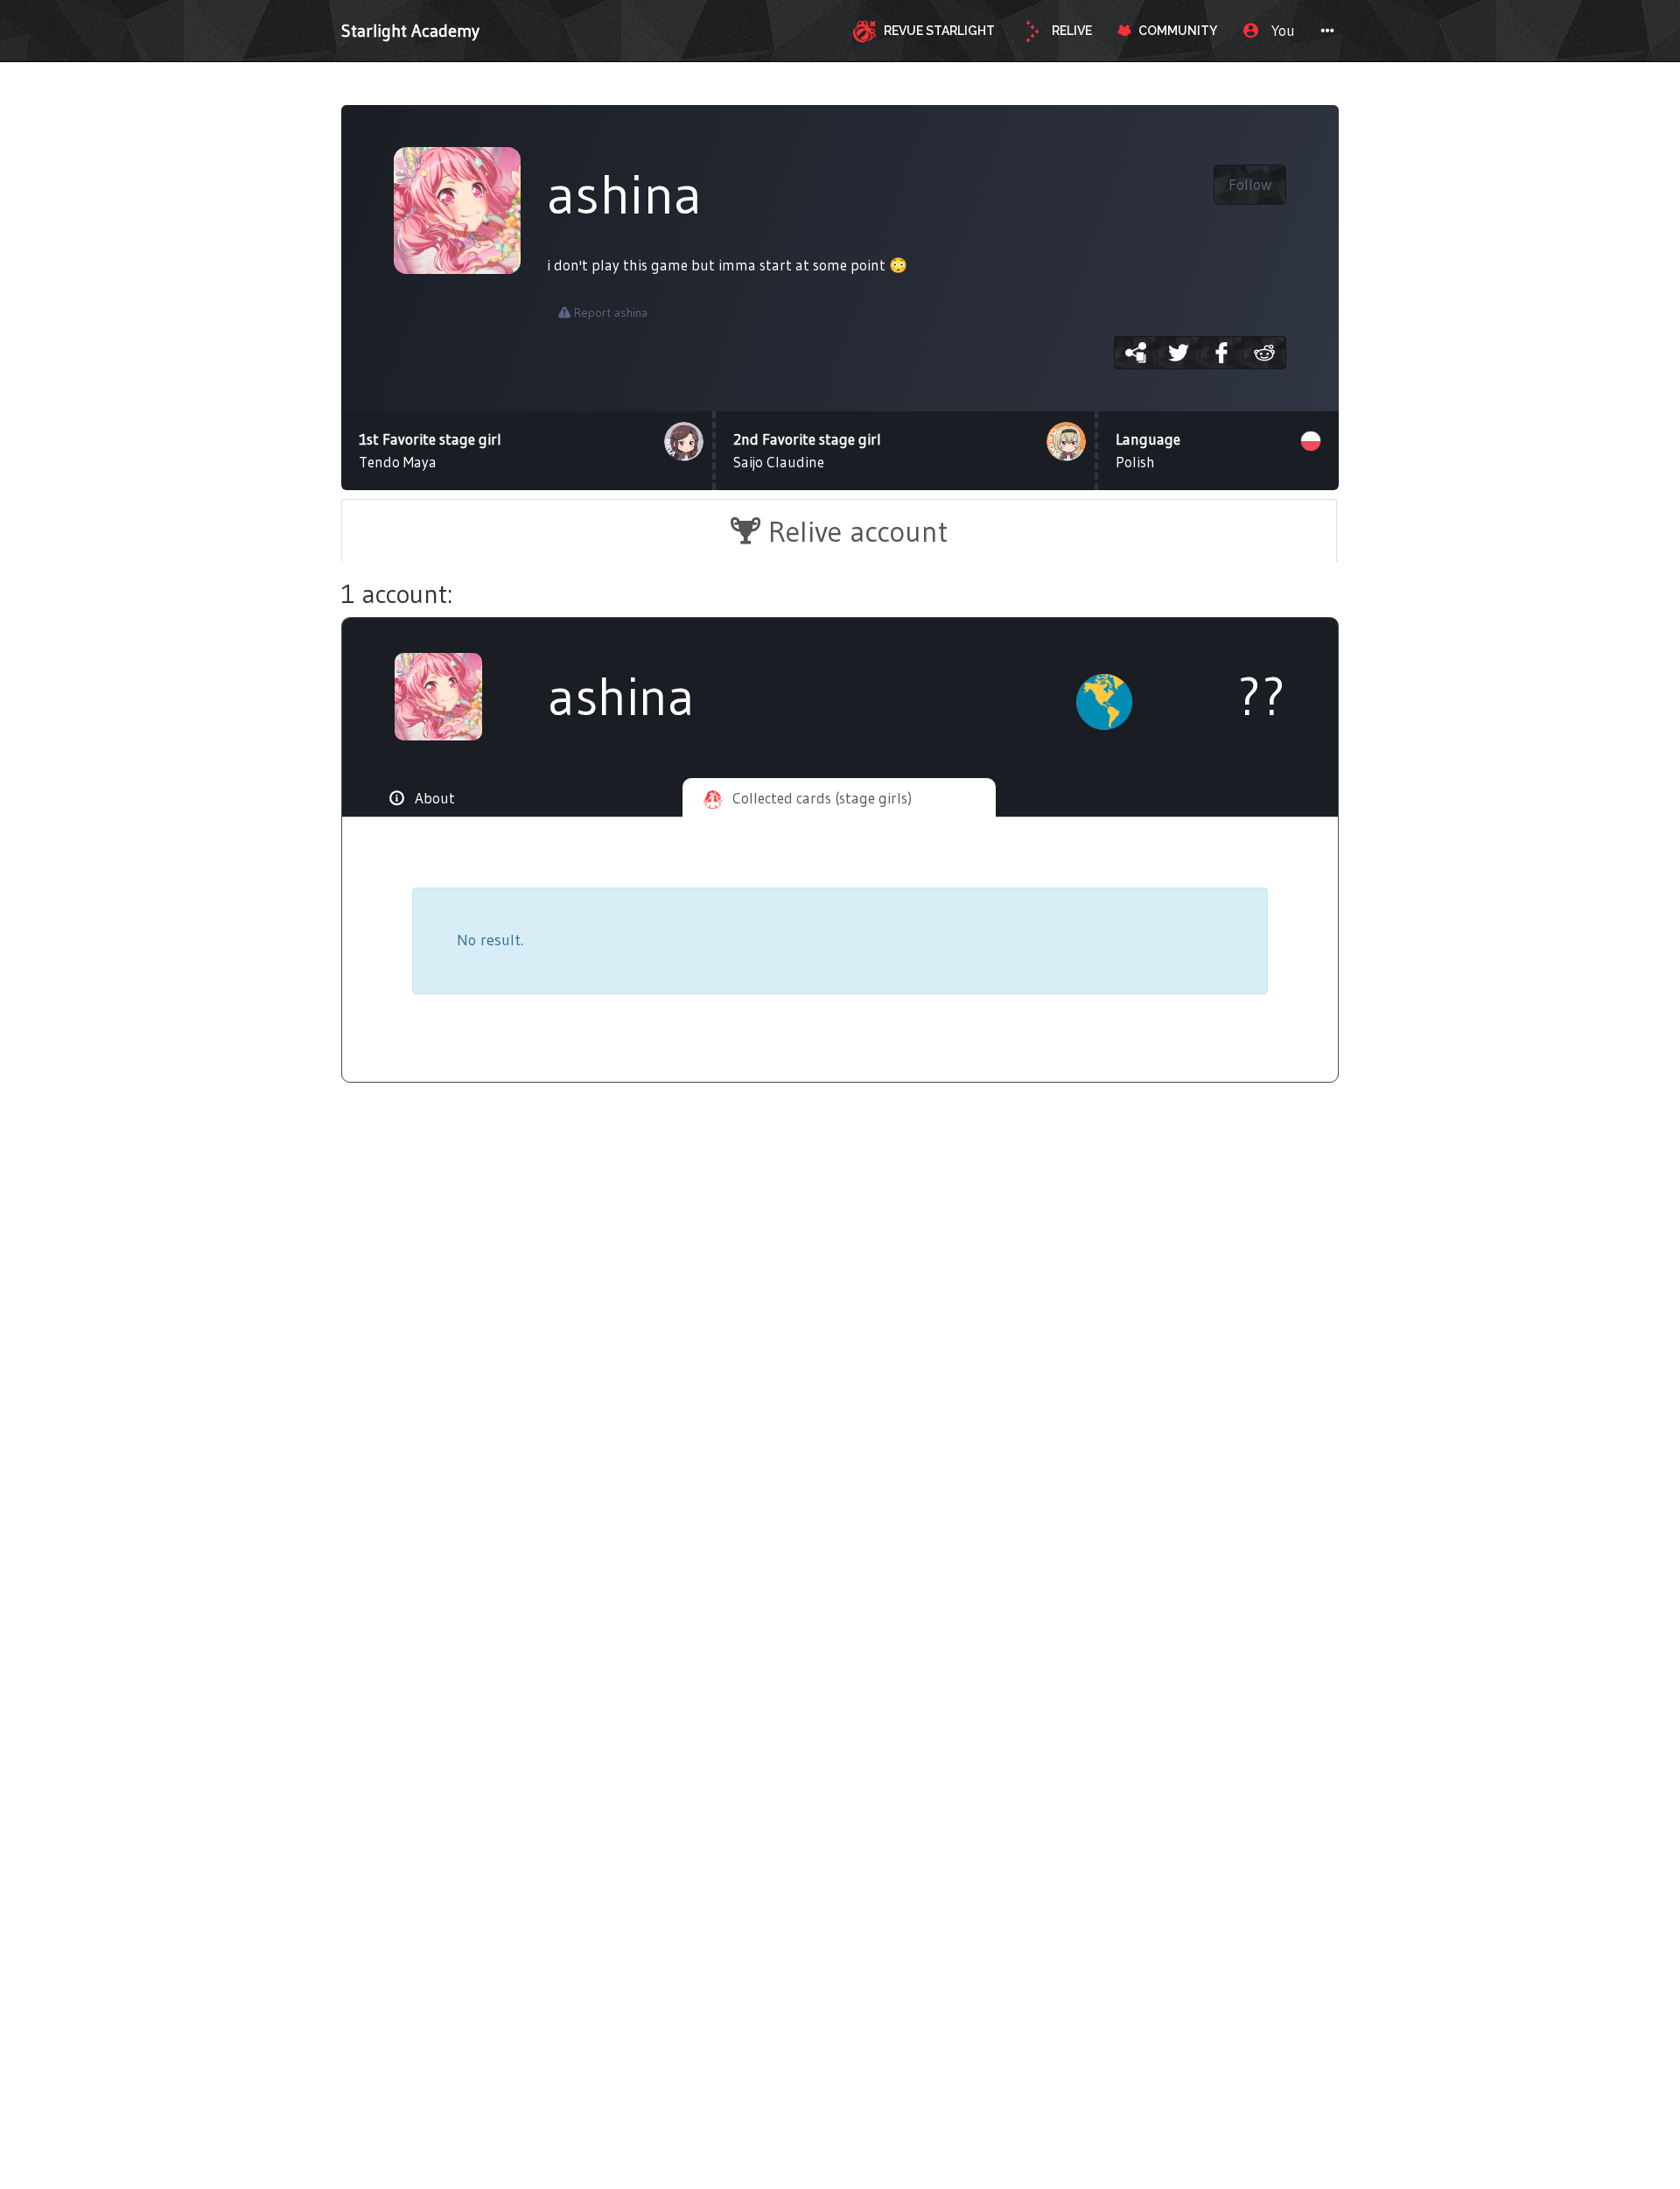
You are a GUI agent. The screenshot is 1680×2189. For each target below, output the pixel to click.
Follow (1250, 185)
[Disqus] (840, 1383)
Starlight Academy (410, 31)
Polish (1148, 450)
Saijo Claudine (807, 450)
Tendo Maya (430, 450)
